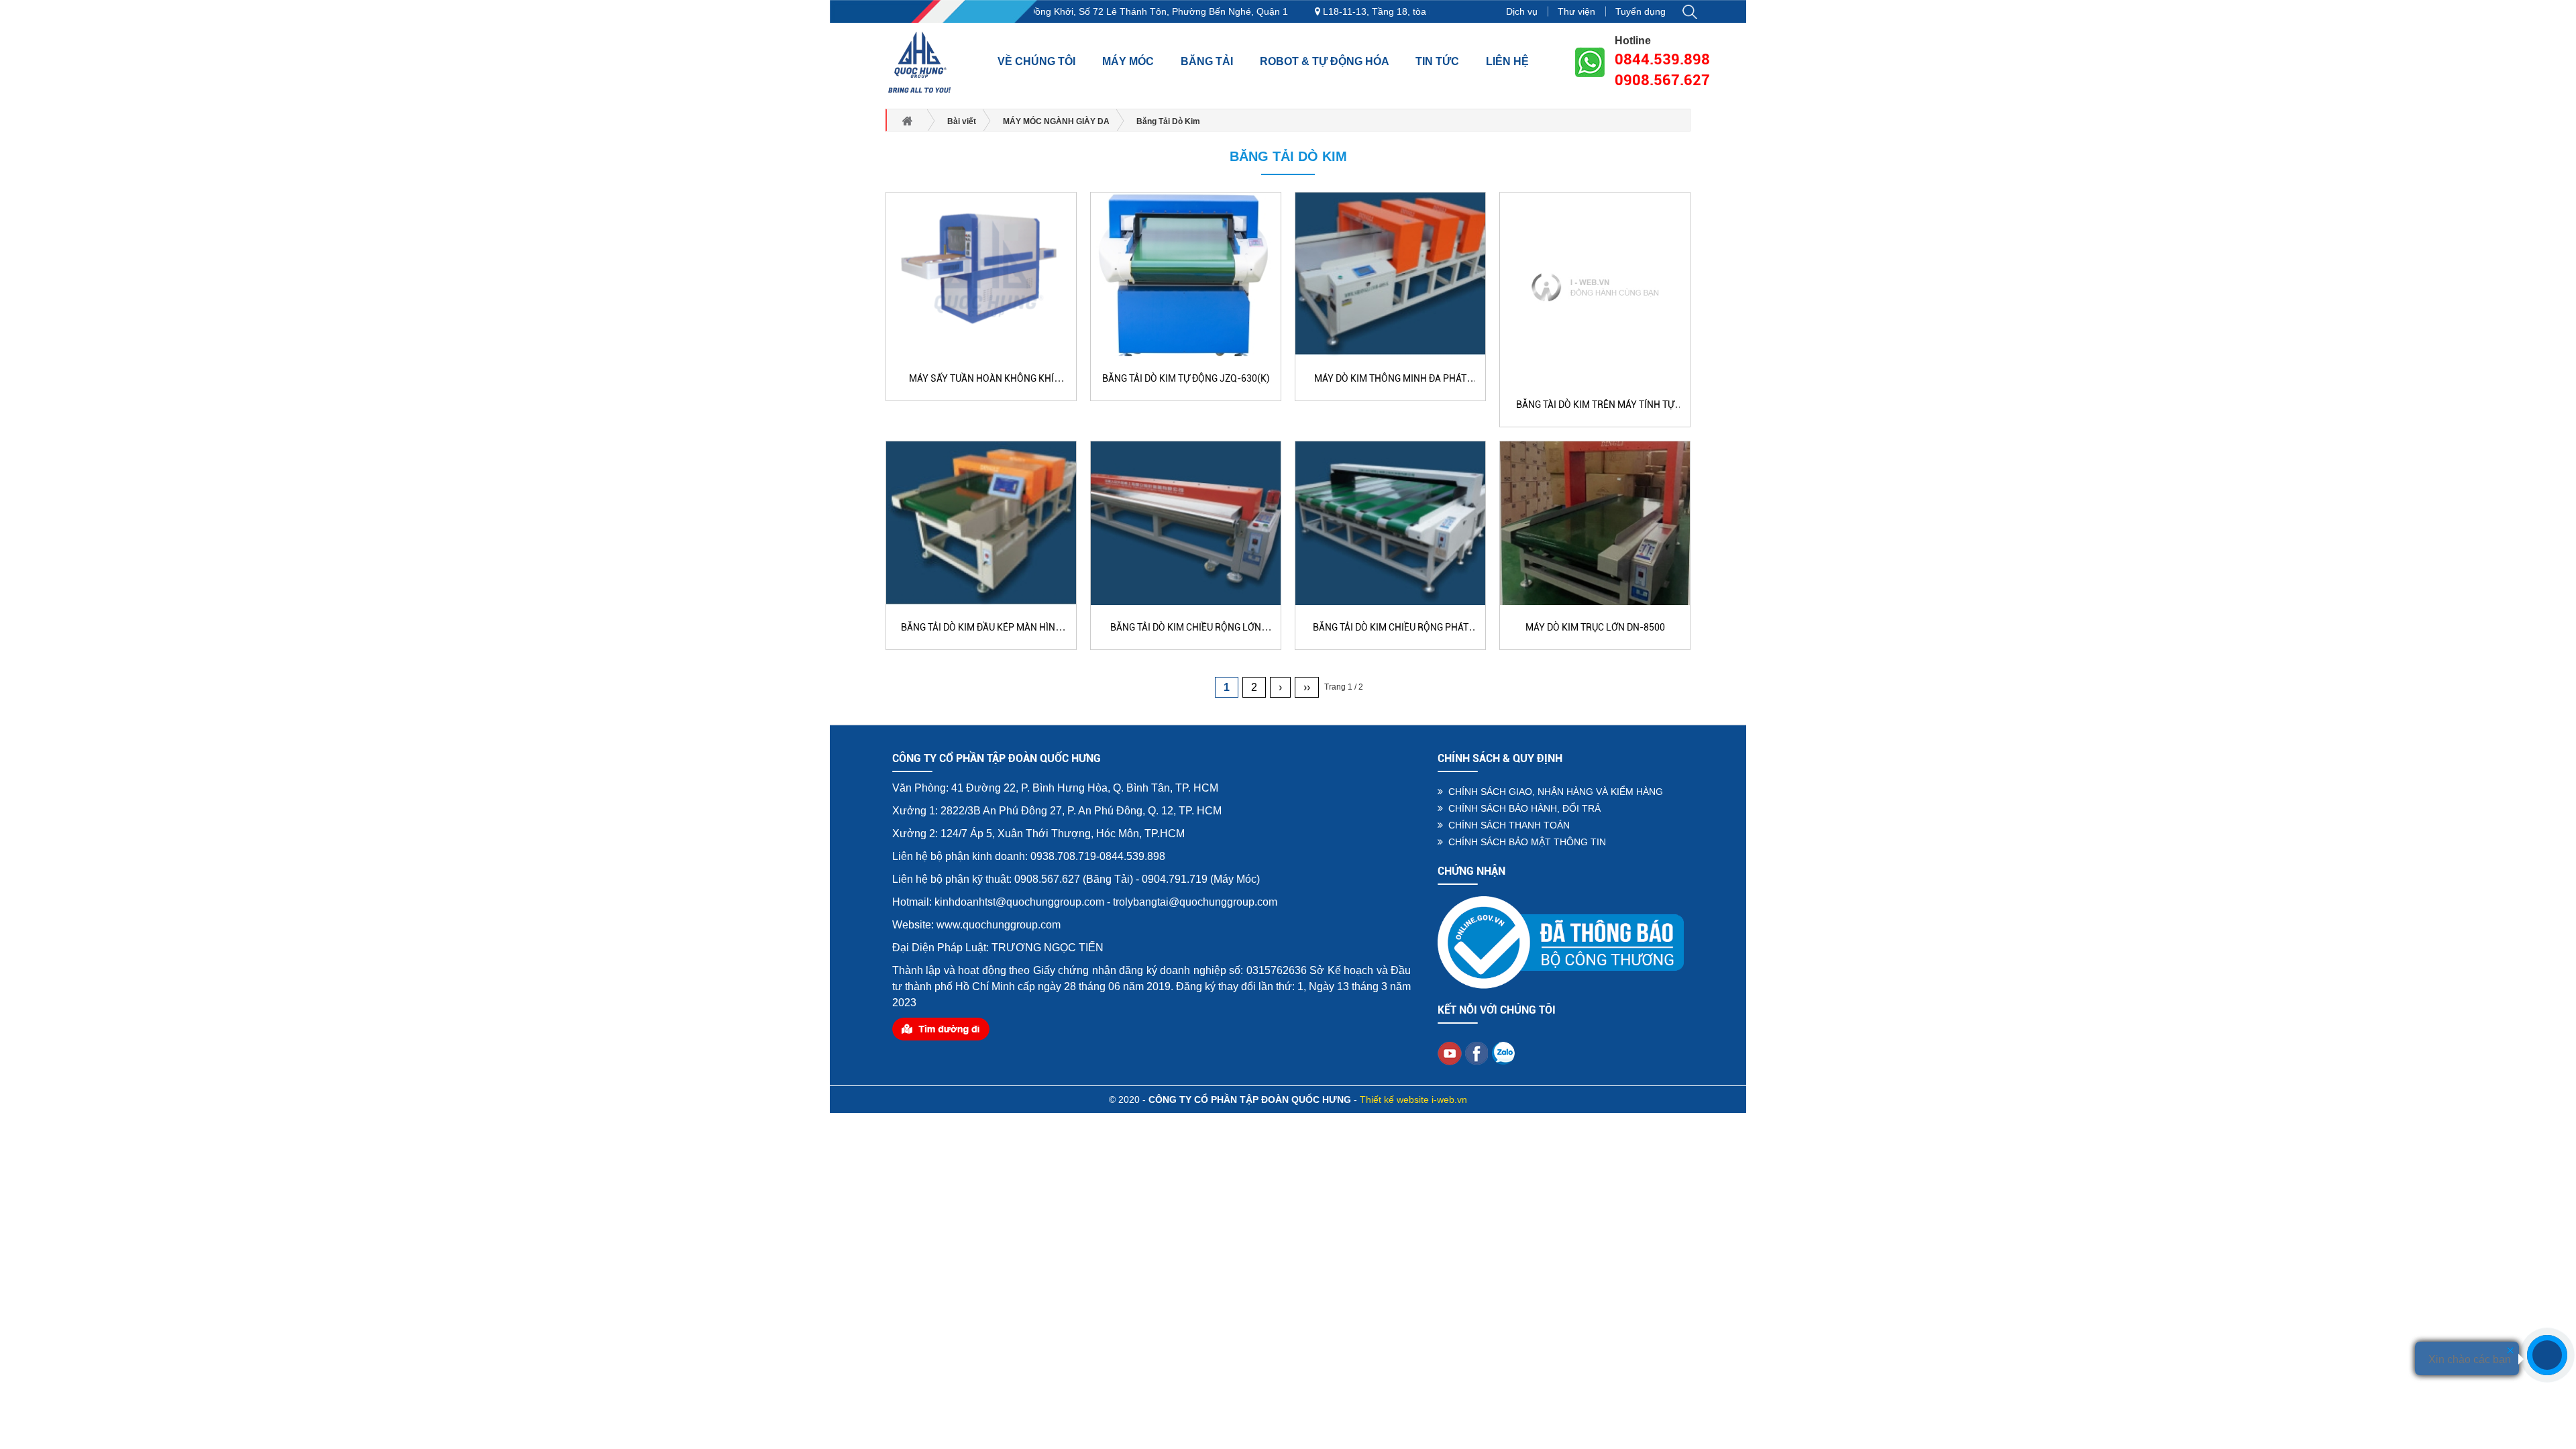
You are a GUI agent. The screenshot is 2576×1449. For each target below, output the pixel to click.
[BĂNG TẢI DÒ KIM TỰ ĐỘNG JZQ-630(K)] (1186, 274)
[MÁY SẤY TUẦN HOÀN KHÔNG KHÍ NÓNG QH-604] (981, 274)
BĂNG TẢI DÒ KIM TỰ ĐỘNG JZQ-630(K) (1186, 378)
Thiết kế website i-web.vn (1413, 1099)
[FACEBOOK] (1477, 1053)
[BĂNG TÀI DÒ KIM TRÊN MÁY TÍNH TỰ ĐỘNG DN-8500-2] (1595, 286)
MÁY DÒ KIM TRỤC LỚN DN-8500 (1595, 627)
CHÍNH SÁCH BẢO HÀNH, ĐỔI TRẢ (1522, 808)
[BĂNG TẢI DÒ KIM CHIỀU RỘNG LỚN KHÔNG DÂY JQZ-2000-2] (1186, 523)
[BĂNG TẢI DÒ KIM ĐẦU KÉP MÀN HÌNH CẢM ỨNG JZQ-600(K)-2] (981, 523)
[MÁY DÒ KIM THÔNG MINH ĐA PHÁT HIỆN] (1390, 274)
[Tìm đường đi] (941, 1028)
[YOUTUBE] (1450, 1053)
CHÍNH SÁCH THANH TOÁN (1506, 825)
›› (1307, 687)
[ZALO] (1503, 1053)
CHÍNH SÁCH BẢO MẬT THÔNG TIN (1524, 842)
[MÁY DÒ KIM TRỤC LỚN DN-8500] (1595, 523)
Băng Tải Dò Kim (1288, 156)
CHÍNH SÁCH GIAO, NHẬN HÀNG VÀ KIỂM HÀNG (1553, 792)
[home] (920, 62)
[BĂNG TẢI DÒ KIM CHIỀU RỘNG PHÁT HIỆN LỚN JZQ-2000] (1390, 523)
